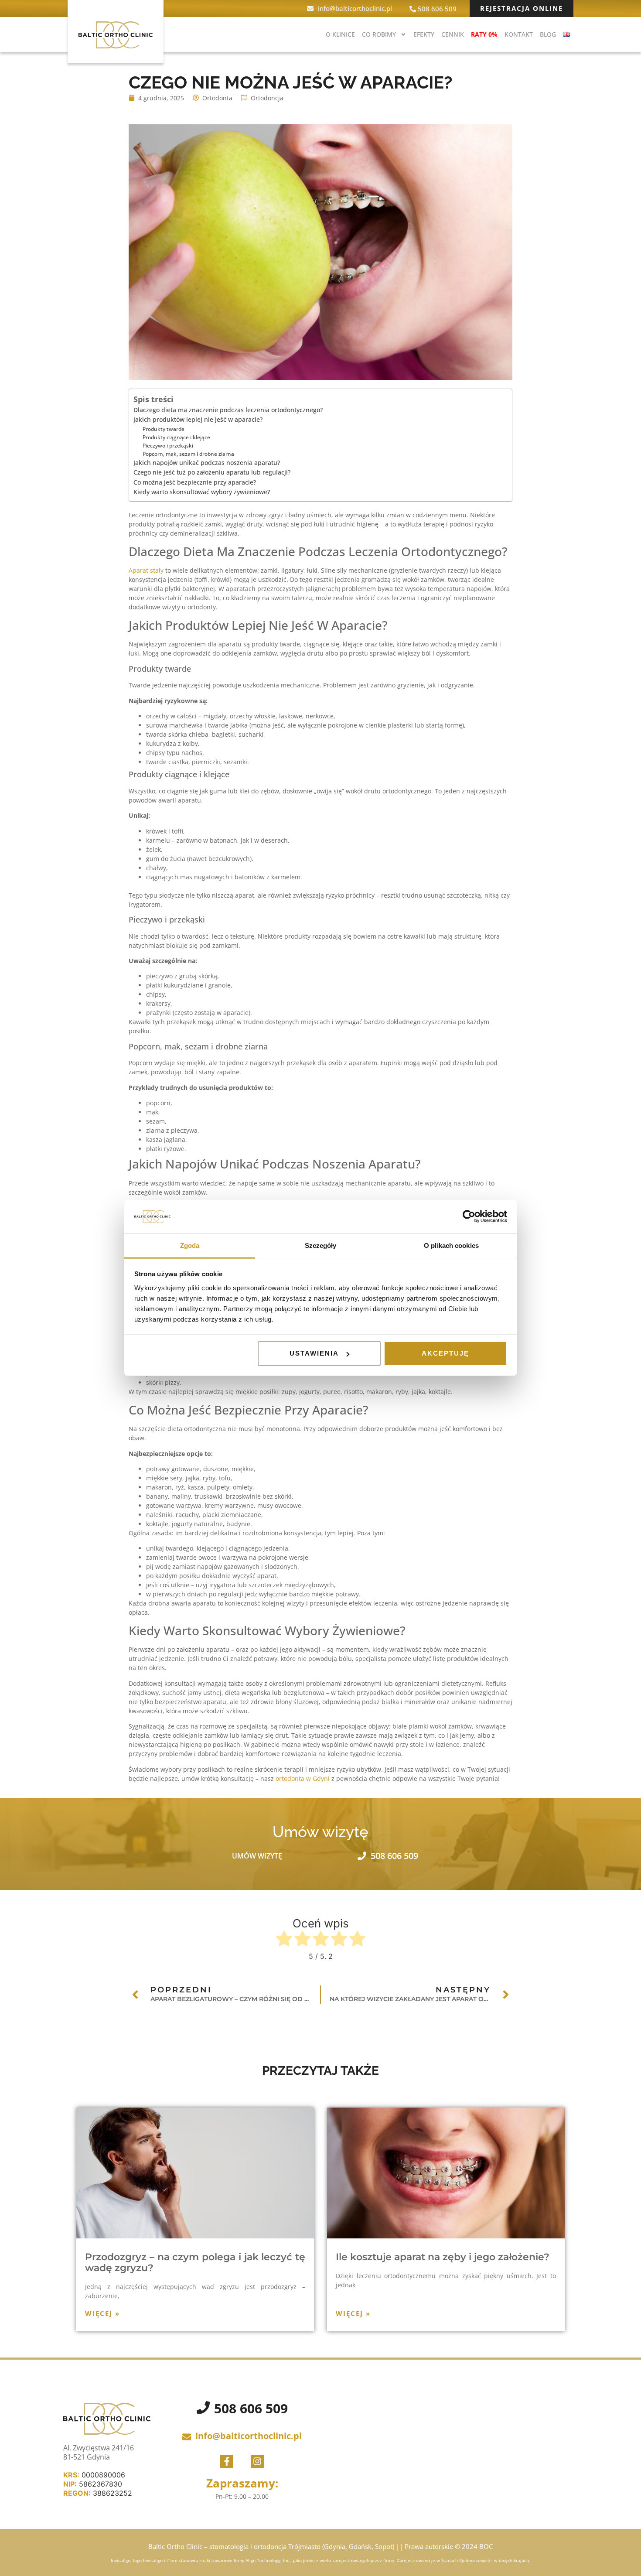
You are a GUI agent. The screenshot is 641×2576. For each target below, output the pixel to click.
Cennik (453, 34)
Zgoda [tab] (190, 1245)
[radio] (284, 1940)
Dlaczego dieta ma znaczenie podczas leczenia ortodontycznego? (228, 410)
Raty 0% (484, 34)
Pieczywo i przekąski (168, 445)
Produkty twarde (164, 429)
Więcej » (102, 2313)
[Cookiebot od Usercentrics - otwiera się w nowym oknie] (469, 1216)
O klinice (340, 34)
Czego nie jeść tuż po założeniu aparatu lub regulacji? (212, 472)
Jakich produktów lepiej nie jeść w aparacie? (199, 419)
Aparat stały (146, 570)
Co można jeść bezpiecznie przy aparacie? (195, 482)
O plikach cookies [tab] (451, 1245)
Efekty (424, 34)
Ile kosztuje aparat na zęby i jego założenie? (443, 2257)
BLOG (548, 34)
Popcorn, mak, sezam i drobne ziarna (188, 454)
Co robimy (379, 34)
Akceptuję (445, 1353)
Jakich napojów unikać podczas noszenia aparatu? (207, 463)
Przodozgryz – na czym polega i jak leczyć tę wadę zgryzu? (195, 2262)
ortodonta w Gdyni (303, 1778)
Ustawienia (314, 1353)
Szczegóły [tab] (321, 1245)
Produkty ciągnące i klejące (176, 437)
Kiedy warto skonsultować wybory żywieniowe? (202, 492)
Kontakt (519, 34)
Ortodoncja (267, 98)
